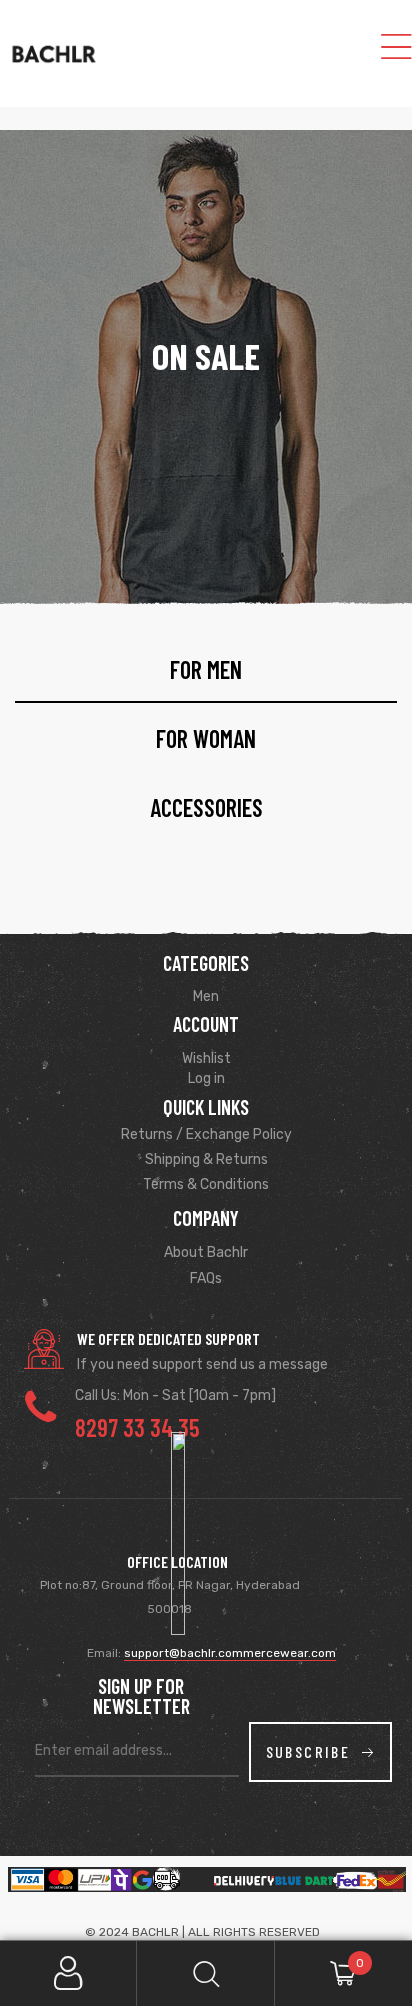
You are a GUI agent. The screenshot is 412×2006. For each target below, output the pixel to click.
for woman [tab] (206, 738)
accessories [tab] (206, 807)
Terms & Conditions (206, 1184)
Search (205, 1973)
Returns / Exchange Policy (206, 1134)
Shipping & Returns (206, 1159)
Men (206, 996)
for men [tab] (206, 669)
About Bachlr (206, 1252)
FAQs (206, 1278)
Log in (206, 1078)
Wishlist (206, 1058)
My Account (68, 1973)
